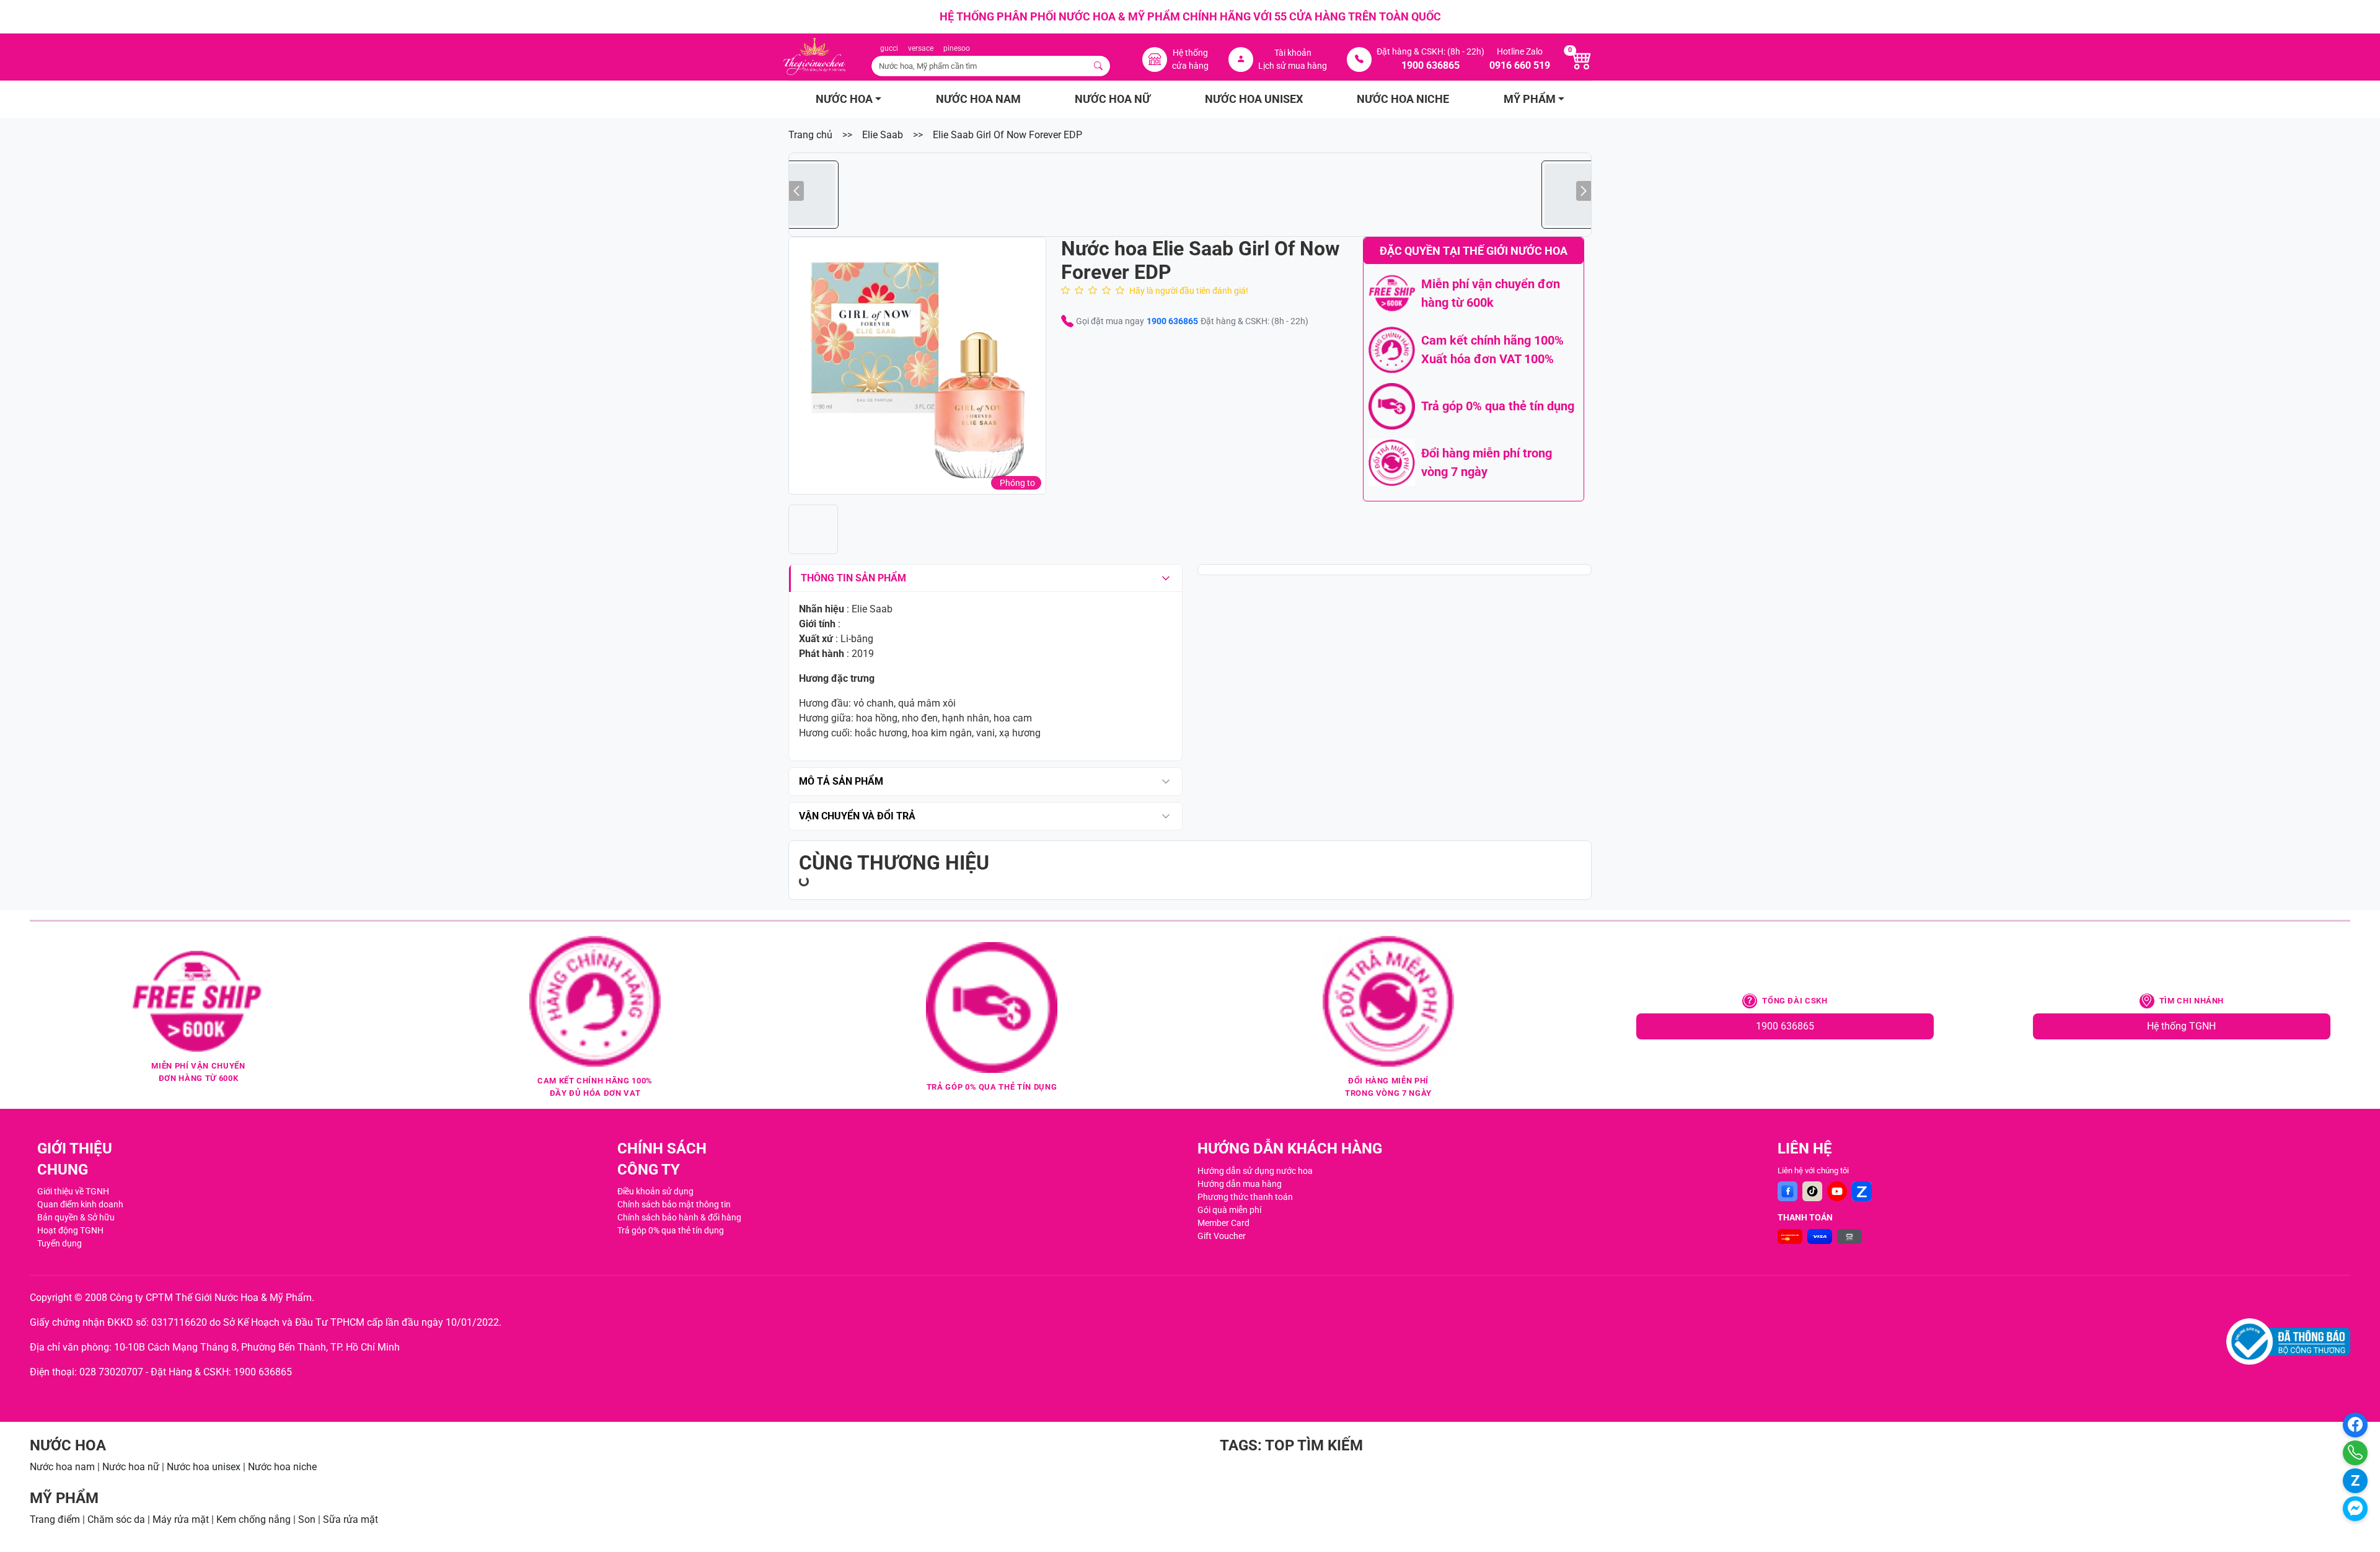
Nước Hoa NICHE (1403, 99)
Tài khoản (1293, 53)
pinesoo (957, 48)
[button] (917, 366)
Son (307, 1519)
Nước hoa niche (282, 1467)
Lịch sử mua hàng (1293, 66)
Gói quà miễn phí (1229, 1210)
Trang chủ (810, 135)
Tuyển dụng (59, 1243)
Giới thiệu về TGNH (73, 1191)
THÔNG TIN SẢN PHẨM (853, 578)
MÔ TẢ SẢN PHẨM (841, 781)
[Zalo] (1862, 1191)
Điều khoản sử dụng (655, 1191)
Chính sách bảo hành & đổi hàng (679, 1217)
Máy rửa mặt (181, 1519)
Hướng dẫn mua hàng (1240, 1184)
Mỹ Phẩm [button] (1530, 99)
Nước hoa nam (62, 1467)
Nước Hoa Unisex (1254, 99)
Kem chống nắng (253, 1519)
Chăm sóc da (116, 1519)
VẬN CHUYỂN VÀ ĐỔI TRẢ (857, 816)
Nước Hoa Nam (978, 99)
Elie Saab (883, 135)
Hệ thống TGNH (2181, 1026)
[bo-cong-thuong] (2288, 1342)
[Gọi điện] (2355, 1453)
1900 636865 (1172, 321)
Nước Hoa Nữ (1113, 99)
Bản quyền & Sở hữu (76, 1217)
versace (921, 48)
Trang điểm (55, 1519)
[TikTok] (1812, 1191)
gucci (889, 48)
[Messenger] (2355, 1509)
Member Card (1223, 1223)
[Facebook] (1787, 1191)
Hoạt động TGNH (70, 1230)
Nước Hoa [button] (844, 99)
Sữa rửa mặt (350, 1519)
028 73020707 (111, 1372)
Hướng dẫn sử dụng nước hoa (1255, 1171)
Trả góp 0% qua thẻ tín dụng (671, 1230)
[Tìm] (1099, 66)
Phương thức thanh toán (1245, 1197)
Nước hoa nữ (131, 1467)
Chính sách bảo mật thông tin (674, 1204)
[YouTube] (1837, 1191)
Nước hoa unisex (204, 1467)
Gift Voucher (1222, 1236)
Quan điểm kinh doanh (80, 1204)
